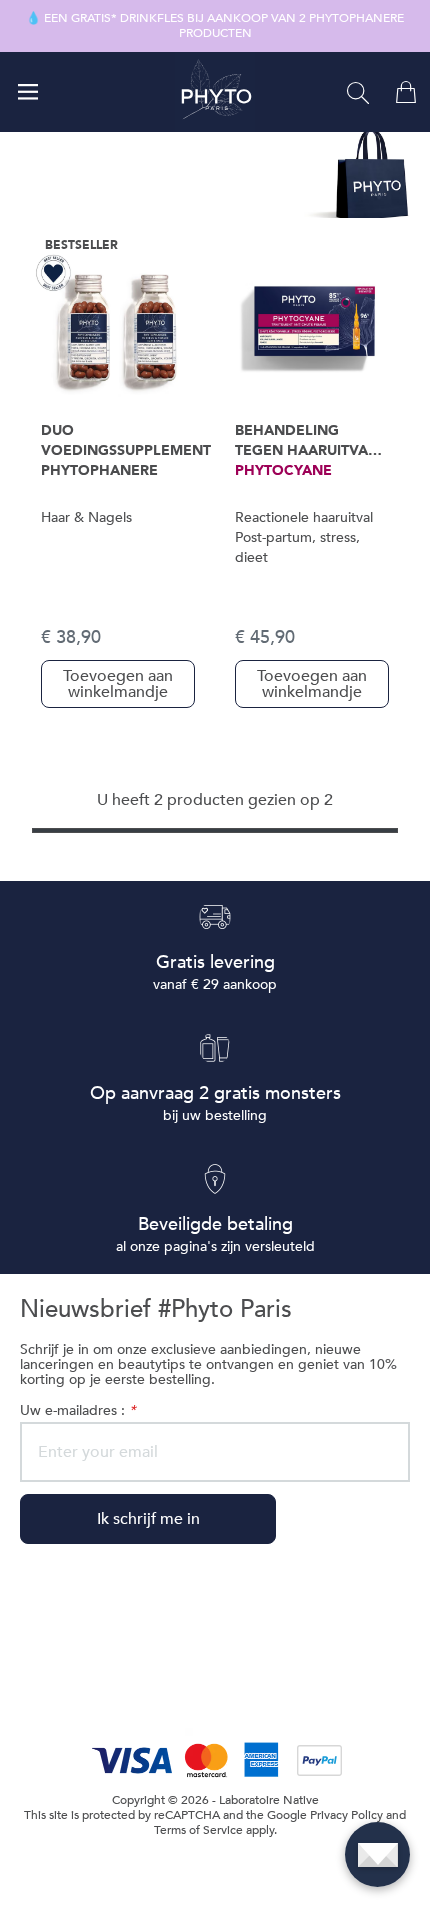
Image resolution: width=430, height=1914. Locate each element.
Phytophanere (99, 470)
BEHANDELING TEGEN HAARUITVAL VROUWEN (305, 441)
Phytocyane (283, 470)
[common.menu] (28, 92)
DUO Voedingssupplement (126, 440)
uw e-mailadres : (77, 1410)
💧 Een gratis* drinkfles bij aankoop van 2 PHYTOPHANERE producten (215, 26)
